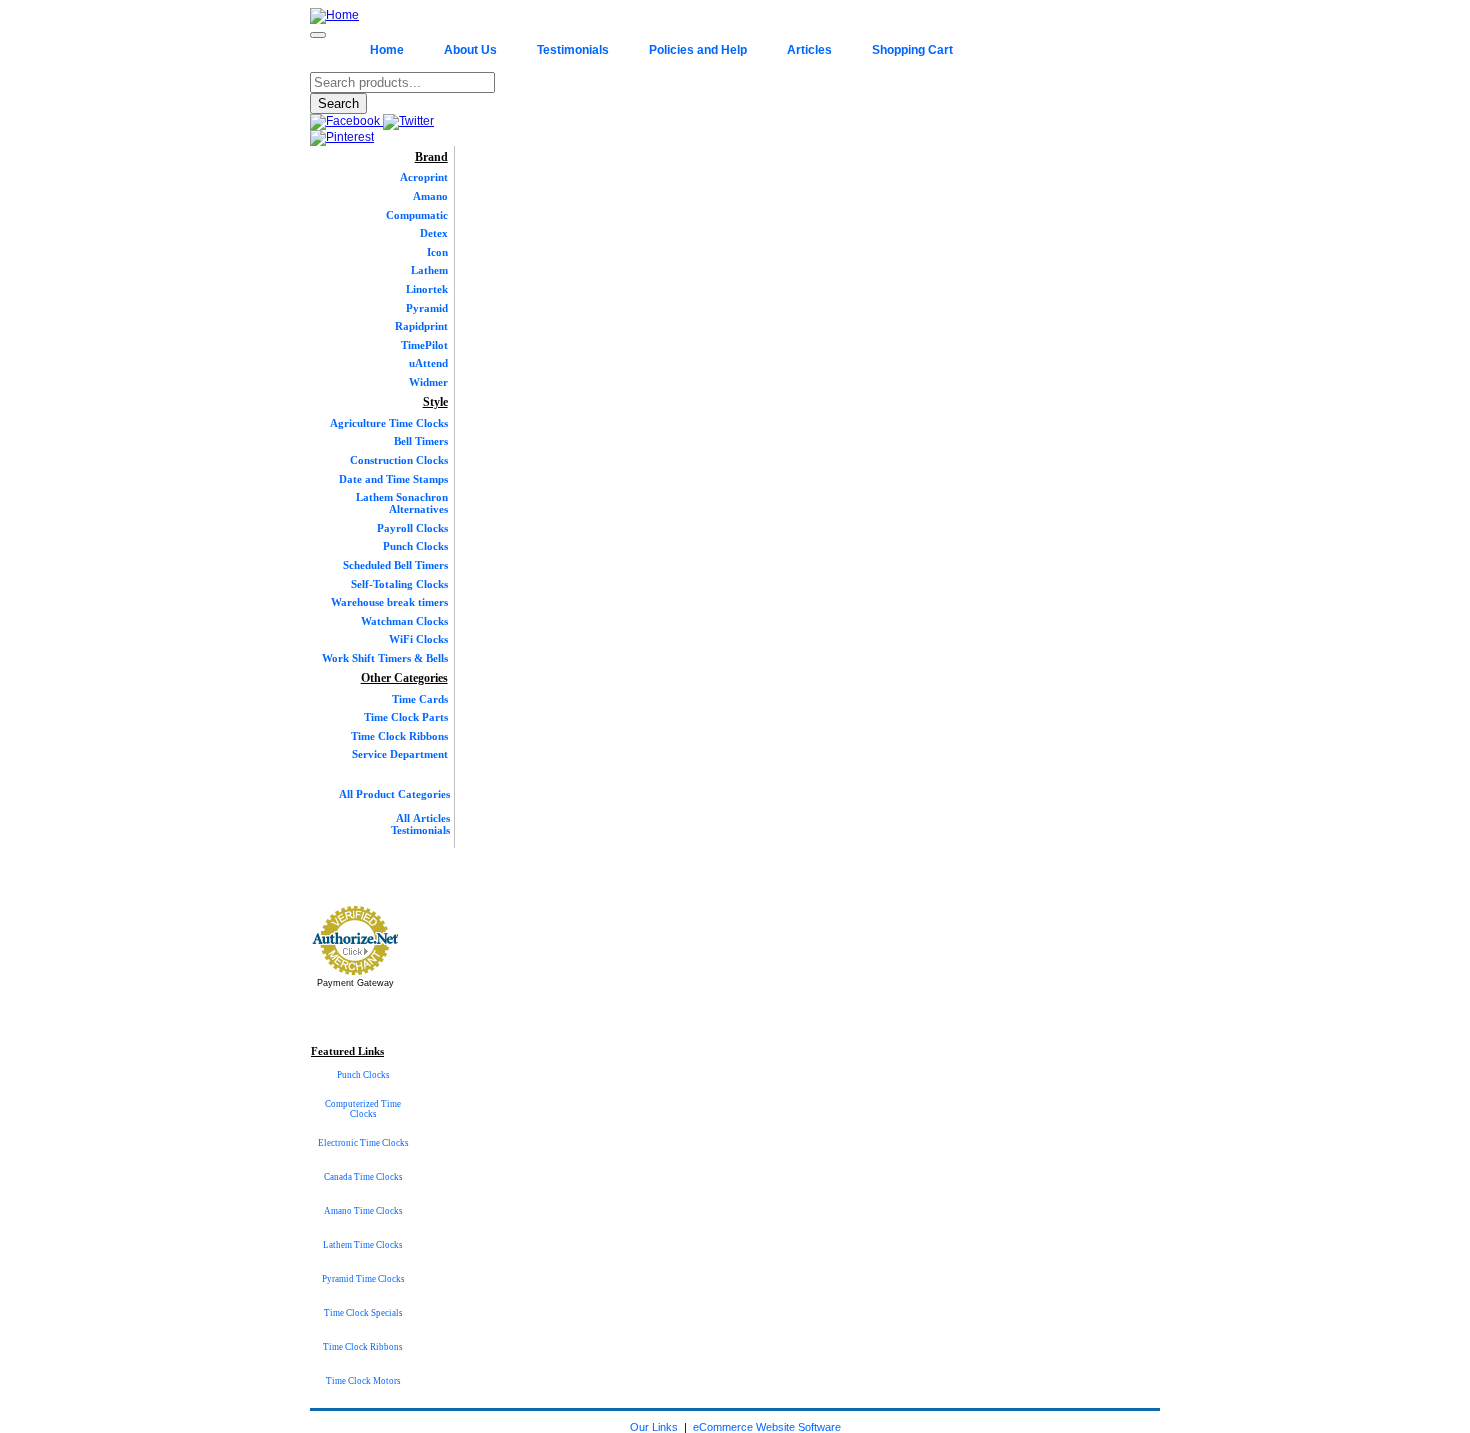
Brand (431, 157)
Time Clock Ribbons (399, 736)
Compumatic (417, 215)
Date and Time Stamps (393, 479)
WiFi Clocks (418, 639)
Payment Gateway (355, 983)
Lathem (429, 270)
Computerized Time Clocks (363, 1109)
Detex (434, 233)
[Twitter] (408, 121)
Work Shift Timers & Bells (385, 658)
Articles (809, 50)
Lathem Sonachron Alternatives (402, 503)
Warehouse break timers (389, 602)
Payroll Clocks (412, 528)
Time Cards (420, 699)
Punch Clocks (415, 546)
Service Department (400, 754)
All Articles (423, 818)
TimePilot (424, 345)
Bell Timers (421, 441)
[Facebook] (346, 121)
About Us (470, 50)
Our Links (654, 1427)
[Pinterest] (342, 137)
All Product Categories (394, 794)
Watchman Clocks (404, 621)
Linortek (427, 289)
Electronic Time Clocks (363, 1143)
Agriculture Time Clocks (389, 423)
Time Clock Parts (406, 717)
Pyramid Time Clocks (363, 1279)
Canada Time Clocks (363, 1177)
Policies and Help (698, 50)
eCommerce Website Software (767, 1427)
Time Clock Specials (363, 1313)
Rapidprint (421, 326)
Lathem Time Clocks (363, 1245)
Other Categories (404, 678)
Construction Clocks (399, 460)
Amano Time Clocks (363, 1211)
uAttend (428, 363)
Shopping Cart (912, 50)
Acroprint (424, 177)
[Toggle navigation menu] (318, 35)
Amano (430, 196)
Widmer (428, 382)
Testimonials (573, 50)
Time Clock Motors (363, 1381)
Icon (437, 252)
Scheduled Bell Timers (395, 565)
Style (435, 402)
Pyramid (427, 308)
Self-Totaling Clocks (399, 584)
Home (387, 50)
